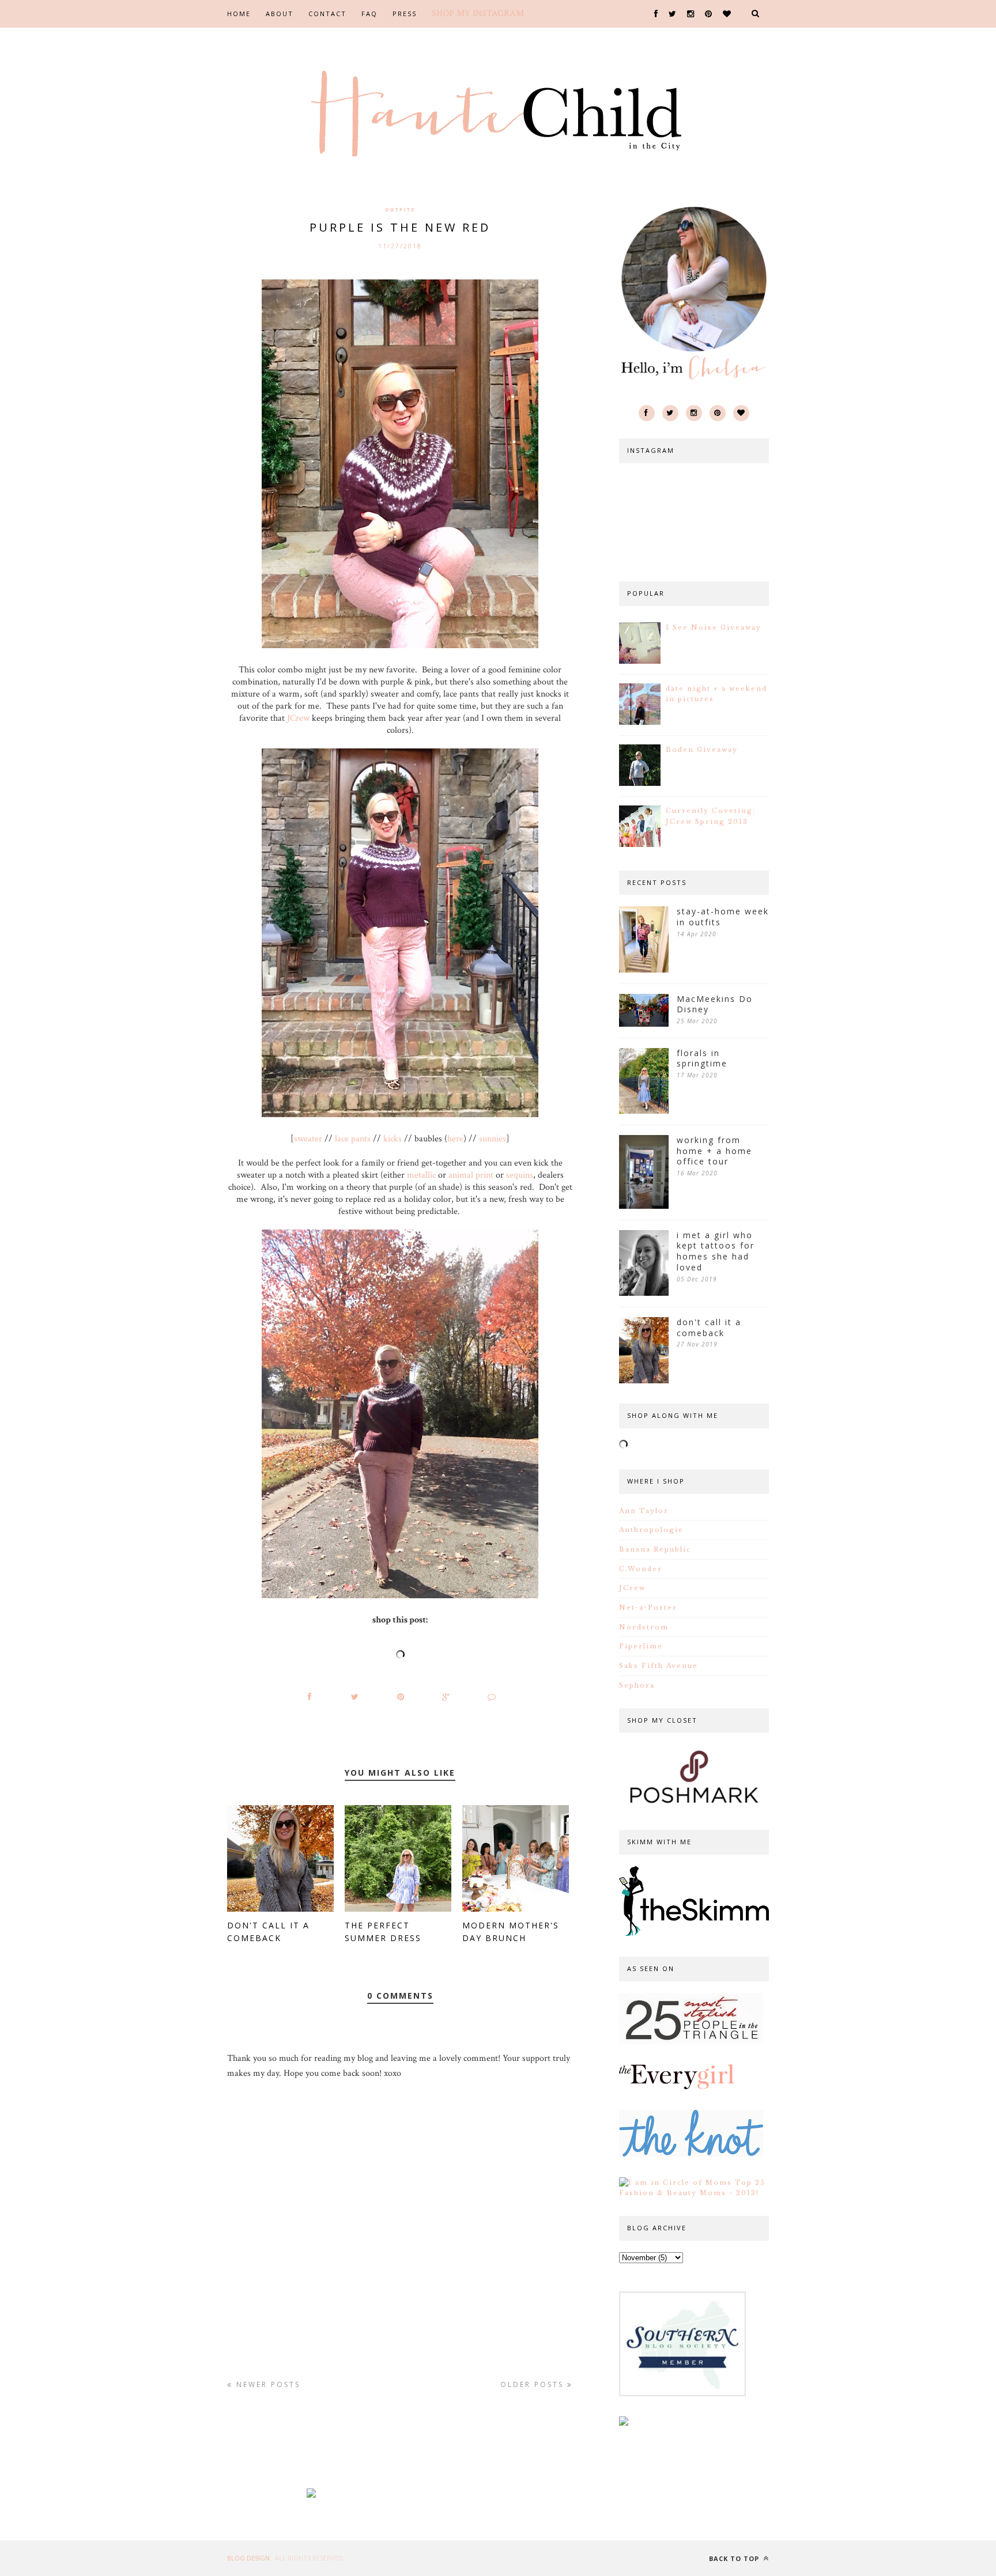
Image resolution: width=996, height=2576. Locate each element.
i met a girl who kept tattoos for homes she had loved (716, 1251)
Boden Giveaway (702, 750)
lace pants (353, 1139)
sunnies (493, 1139)
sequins (520, 1175)
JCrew (298, 718)
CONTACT (327, 14)
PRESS (405, 14)
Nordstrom (644, 1627)
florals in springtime (702, 1059)
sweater (308, 1139)
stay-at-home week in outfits (723, 917)
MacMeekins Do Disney (715, 1005)
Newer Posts (267, 2384)
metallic (421, 1175)
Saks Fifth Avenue (659, 1666)
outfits (400, 209)
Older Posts (534, 2384)
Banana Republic (655, 1549)
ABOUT (280, 14)
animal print (471, 1175)
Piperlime (641, 1646)
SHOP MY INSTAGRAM (478, 14)
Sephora (637, 1685)
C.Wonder (641, 1569)
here (455, 1139)
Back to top (735, 2558)
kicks (393, 1139)
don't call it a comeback (709, 1328)
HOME (239, 14)
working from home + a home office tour (714, 1151)
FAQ (369, 14)
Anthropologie (651, 1530)
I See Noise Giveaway (714, 627)
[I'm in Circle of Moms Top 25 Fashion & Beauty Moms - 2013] (694, 2193)
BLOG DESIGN (249, 2558)
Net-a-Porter (648, 1607)
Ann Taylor (644, 1511)
